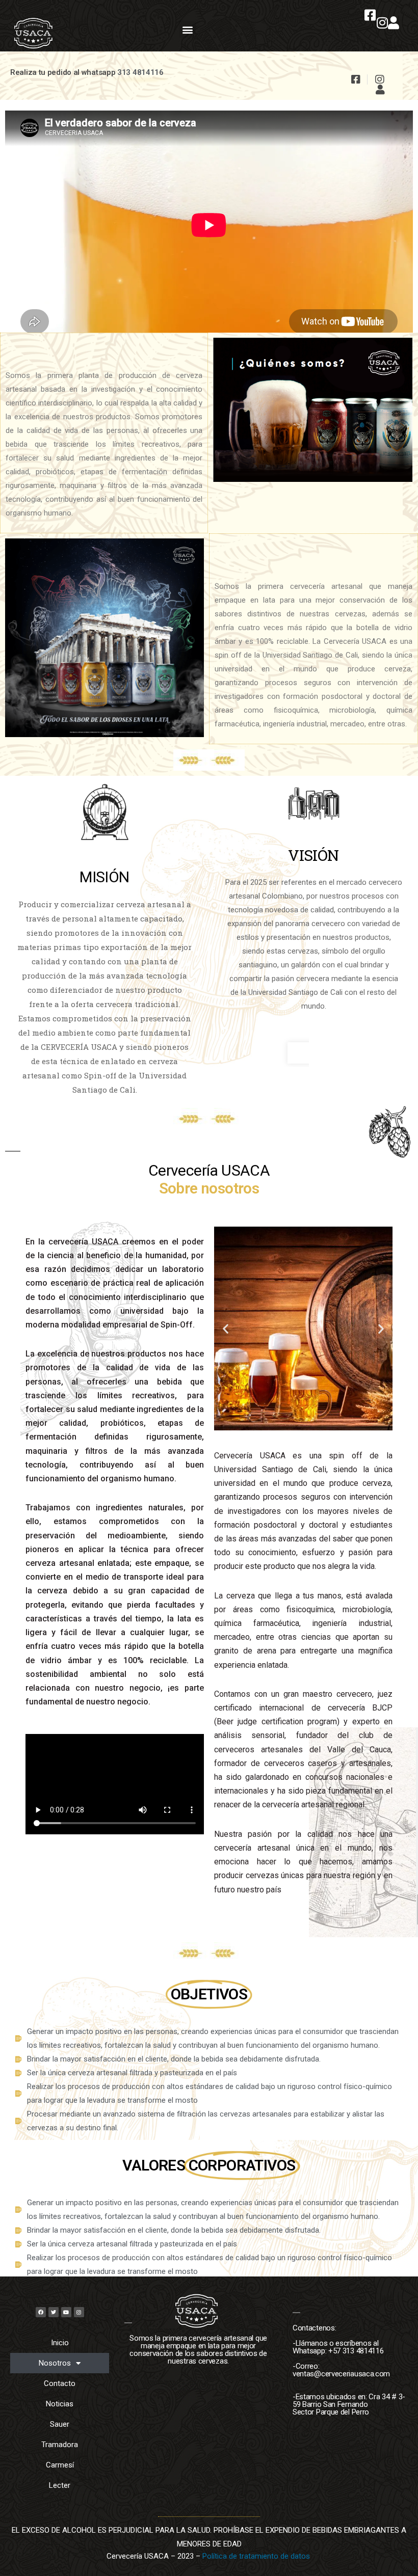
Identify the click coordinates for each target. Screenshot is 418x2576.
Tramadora (60, 2445)
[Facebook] (41, 2312)
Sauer (60, 2424)
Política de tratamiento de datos (257, 2556)
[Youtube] (66, 2312)
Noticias (60, 2404)
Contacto (60, 2383)
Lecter (60, 2485)
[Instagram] (79, 2312)
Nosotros (55, 2363)
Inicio (60, 2343)
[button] (187, 29)
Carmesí (60, 2465)
